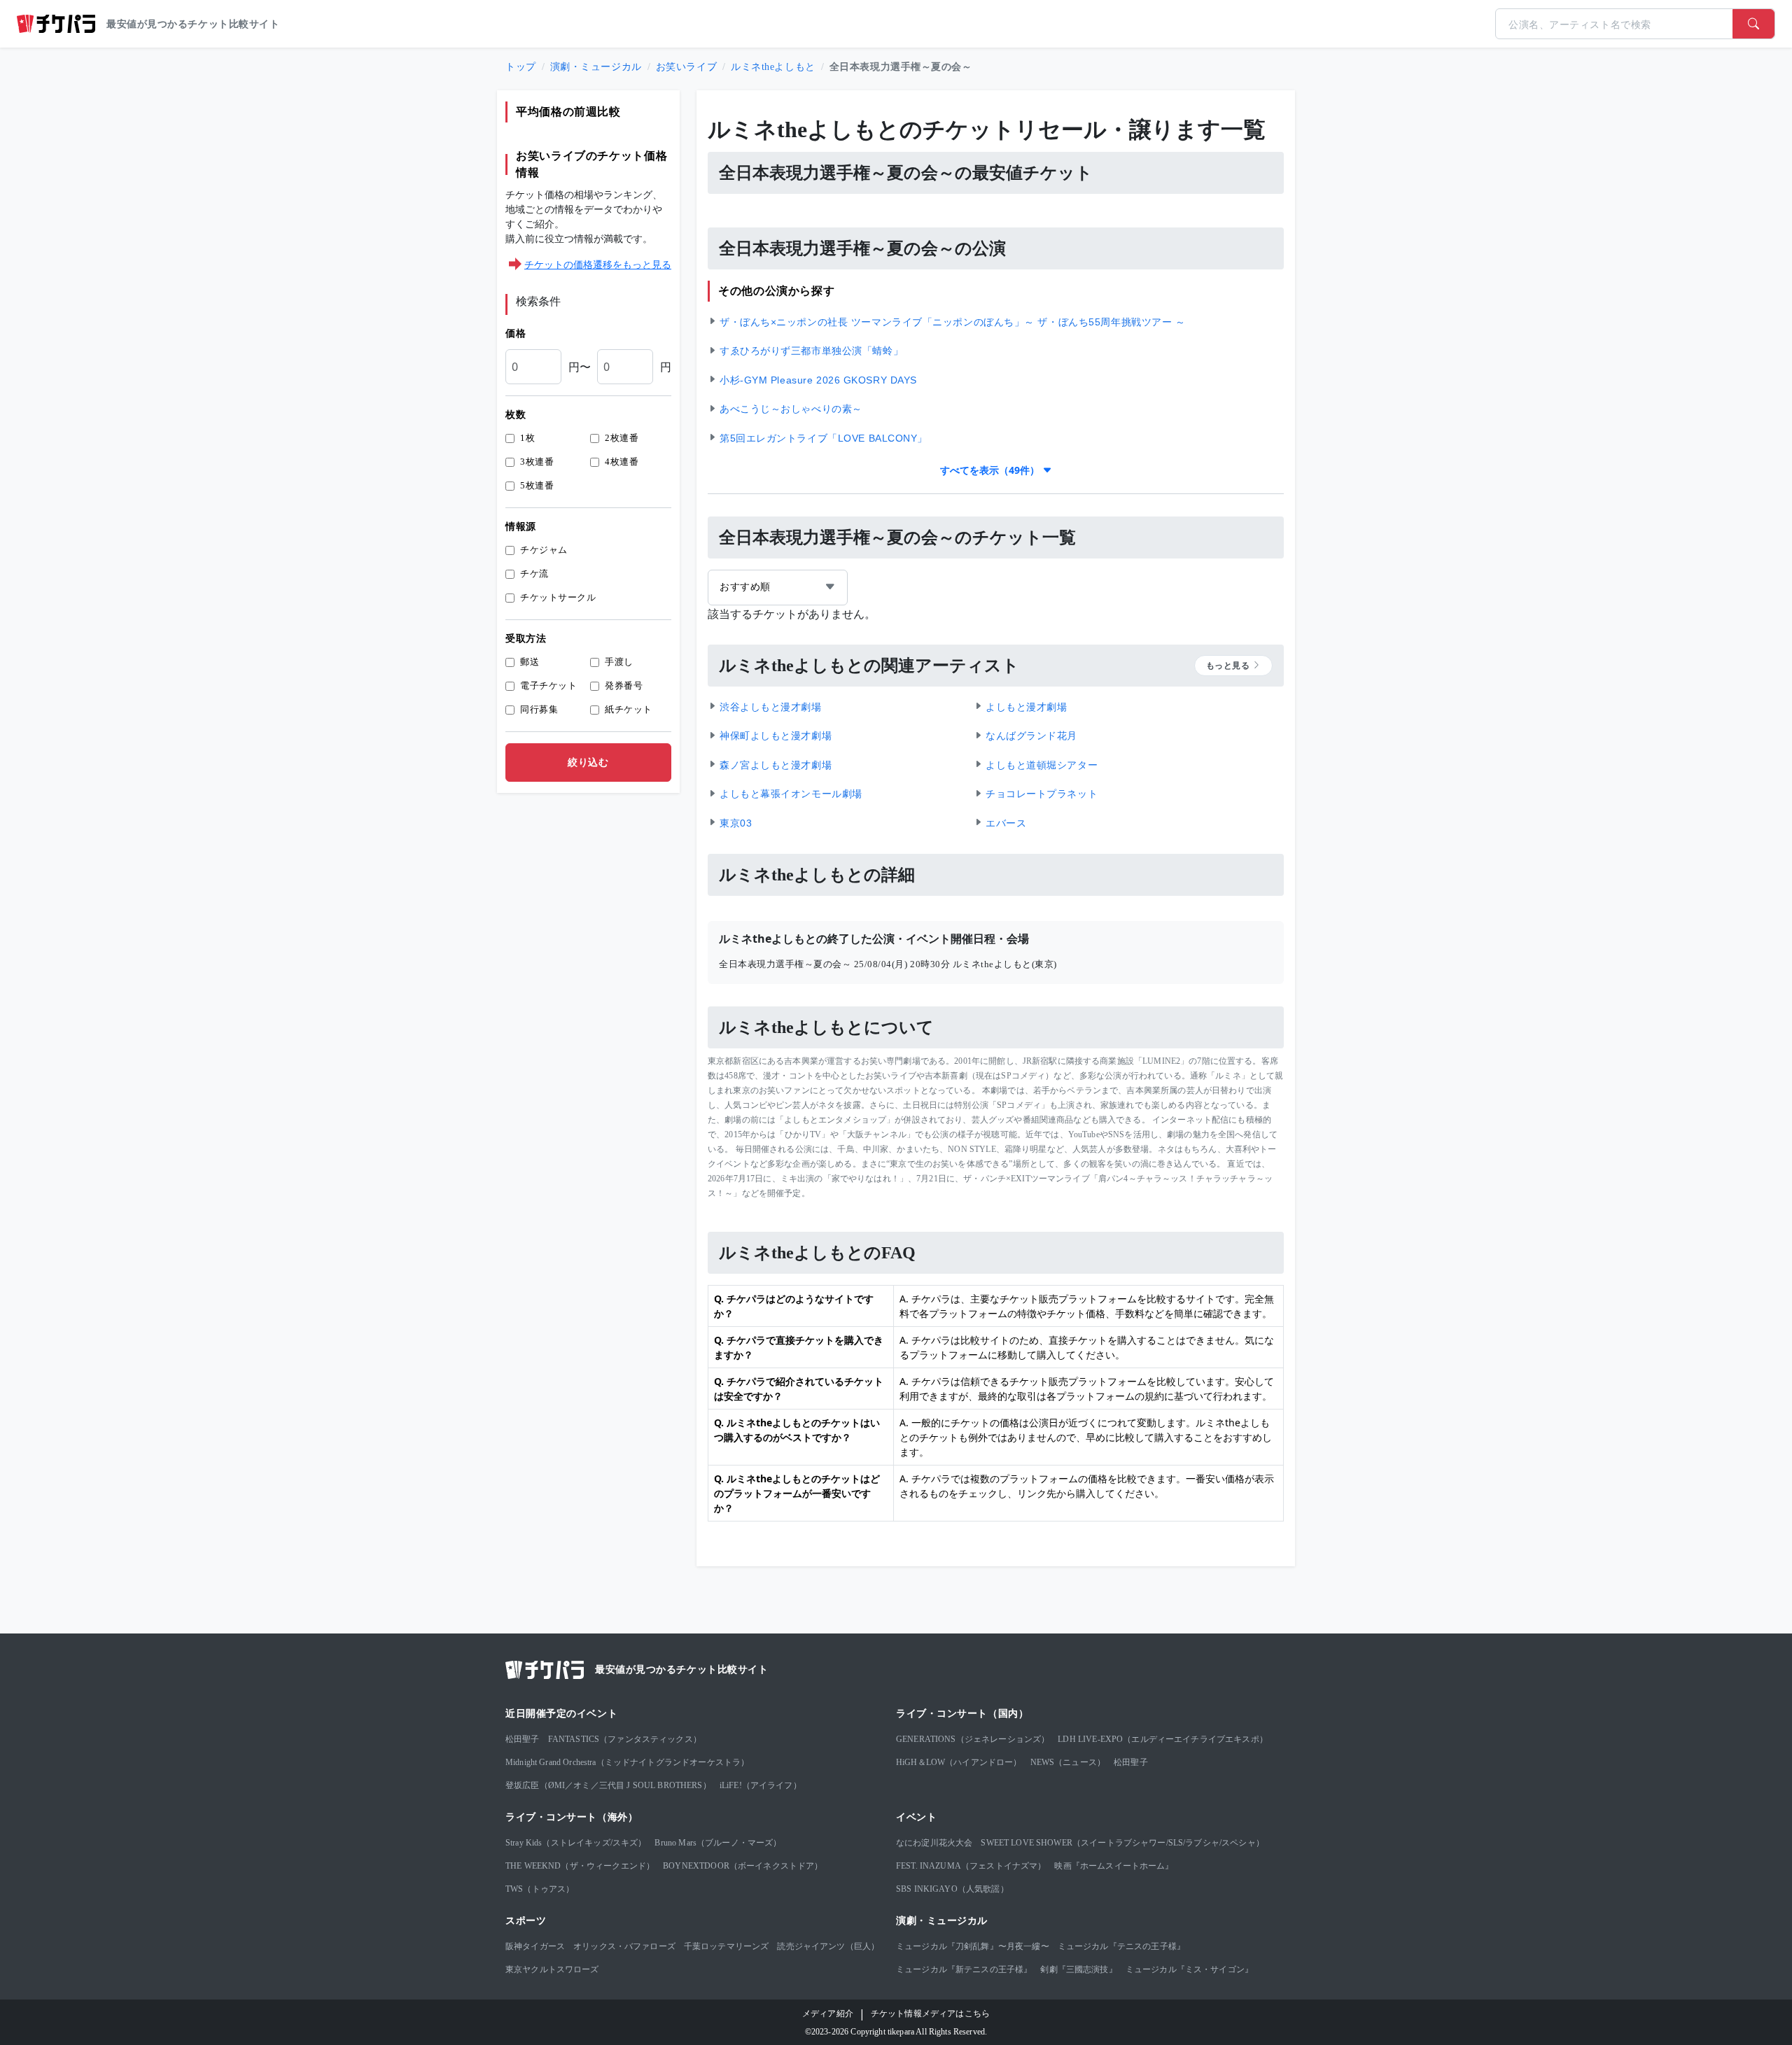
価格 (516, 333)
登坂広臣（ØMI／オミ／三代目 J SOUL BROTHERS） (608, 1785)
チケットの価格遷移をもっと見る (598, 264)
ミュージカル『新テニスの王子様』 (964, 1969)
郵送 (530, 662)
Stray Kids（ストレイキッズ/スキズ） (576, 1843)
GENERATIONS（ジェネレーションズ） (973, 1739)
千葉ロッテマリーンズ (727, 1946)
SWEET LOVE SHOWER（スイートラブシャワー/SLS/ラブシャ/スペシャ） (1122, 1843)
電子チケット (548, 686)
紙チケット (629, 709)
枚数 (516, 415)
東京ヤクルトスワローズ (552, 1969)
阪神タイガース (535, 1946)
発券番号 (624, 686)
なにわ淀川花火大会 (934, 1843)
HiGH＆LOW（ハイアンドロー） (959, 1762)
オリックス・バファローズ (624, 1946)
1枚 (527, 438)
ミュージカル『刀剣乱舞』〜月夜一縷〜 (973, 1946)
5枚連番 (537, 485)
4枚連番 (622, 462)
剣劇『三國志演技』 (1078, 1969)
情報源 (521, 527)
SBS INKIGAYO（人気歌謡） (952, 1889)
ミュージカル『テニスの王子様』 (1121, 1946)
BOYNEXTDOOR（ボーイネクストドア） (743, 1866)
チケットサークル (558, 597)
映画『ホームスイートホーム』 (1114, 1866)
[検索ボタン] (1753, 24)
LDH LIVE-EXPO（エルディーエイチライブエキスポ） (1163, 1739)
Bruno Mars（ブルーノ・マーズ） (718, 1843)
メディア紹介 (828, 2014)
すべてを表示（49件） (991, 470)
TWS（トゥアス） (540, 1889)
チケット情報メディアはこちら (930, 2014)
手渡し (619, 662)
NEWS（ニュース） (1068, 1762)
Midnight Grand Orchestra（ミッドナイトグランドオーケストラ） (627, 1762)
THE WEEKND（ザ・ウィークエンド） (580, 1866)
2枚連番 (622, 438)
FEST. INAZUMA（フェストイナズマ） (971, 1866)
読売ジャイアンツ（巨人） (828, 1946)
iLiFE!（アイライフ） (761, 1785)
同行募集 (539, 709)
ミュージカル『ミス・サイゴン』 (1189, 1969)
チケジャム (544, 550)
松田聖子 (523, 1739)
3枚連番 (537, 462)
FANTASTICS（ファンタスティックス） (625, 1739)
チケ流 (534, 574)
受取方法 (526, 639)
